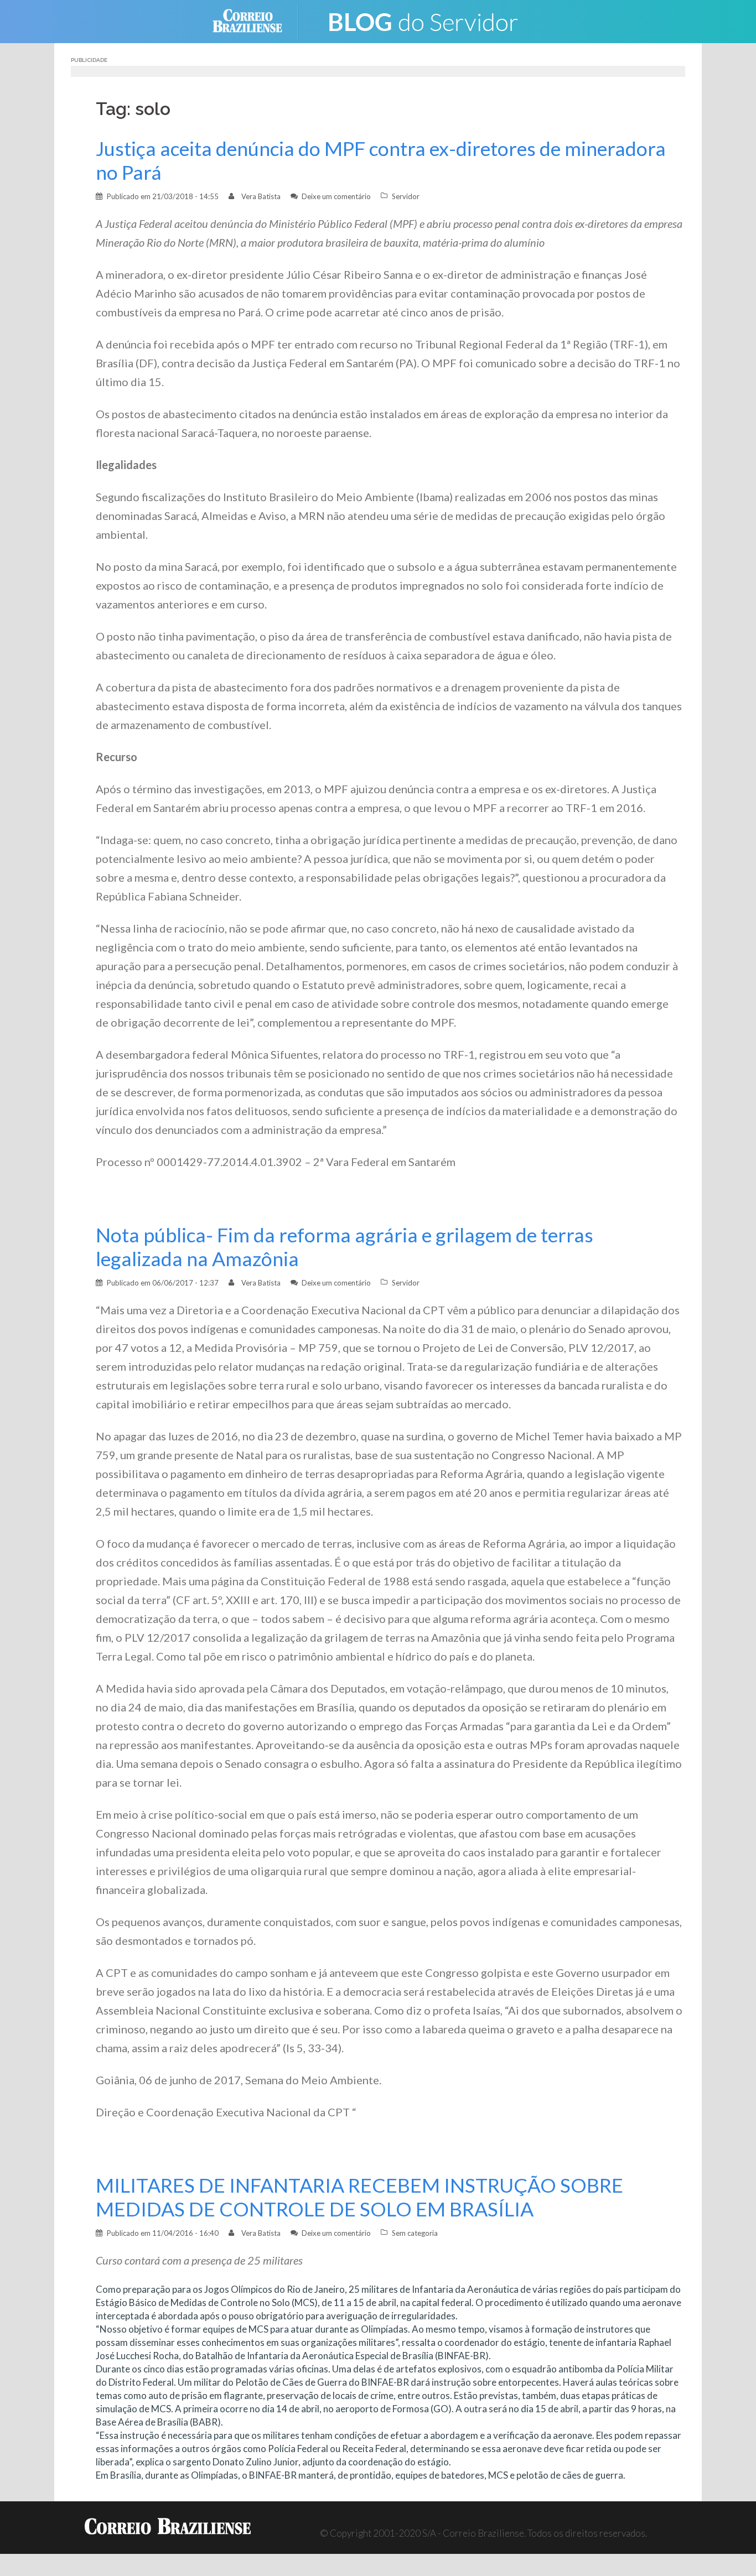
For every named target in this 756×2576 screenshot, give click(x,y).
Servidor (406, 196)
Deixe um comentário (336, 196)
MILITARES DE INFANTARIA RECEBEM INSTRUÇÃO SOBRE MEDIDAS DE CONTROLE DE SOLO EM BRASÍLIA (359, 2197)
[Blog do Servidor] (422, 20)
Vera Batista (261, 196)
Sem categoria (415, 2233)
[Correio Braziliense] (256, 20)
